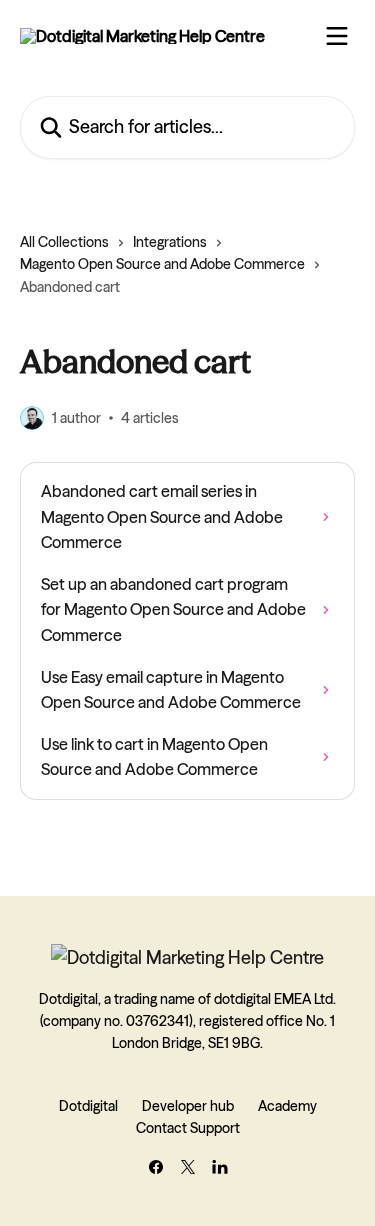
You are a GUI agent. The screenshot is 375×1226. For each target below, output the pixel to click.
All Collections (64, 242)
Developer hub (188, 1106)
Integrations (170, 242)
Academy (287, 1106)
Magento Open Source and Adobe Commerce (162, 264)
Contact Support (188, 1128)
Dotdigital (88, 1106)
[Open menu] (337, 36)
